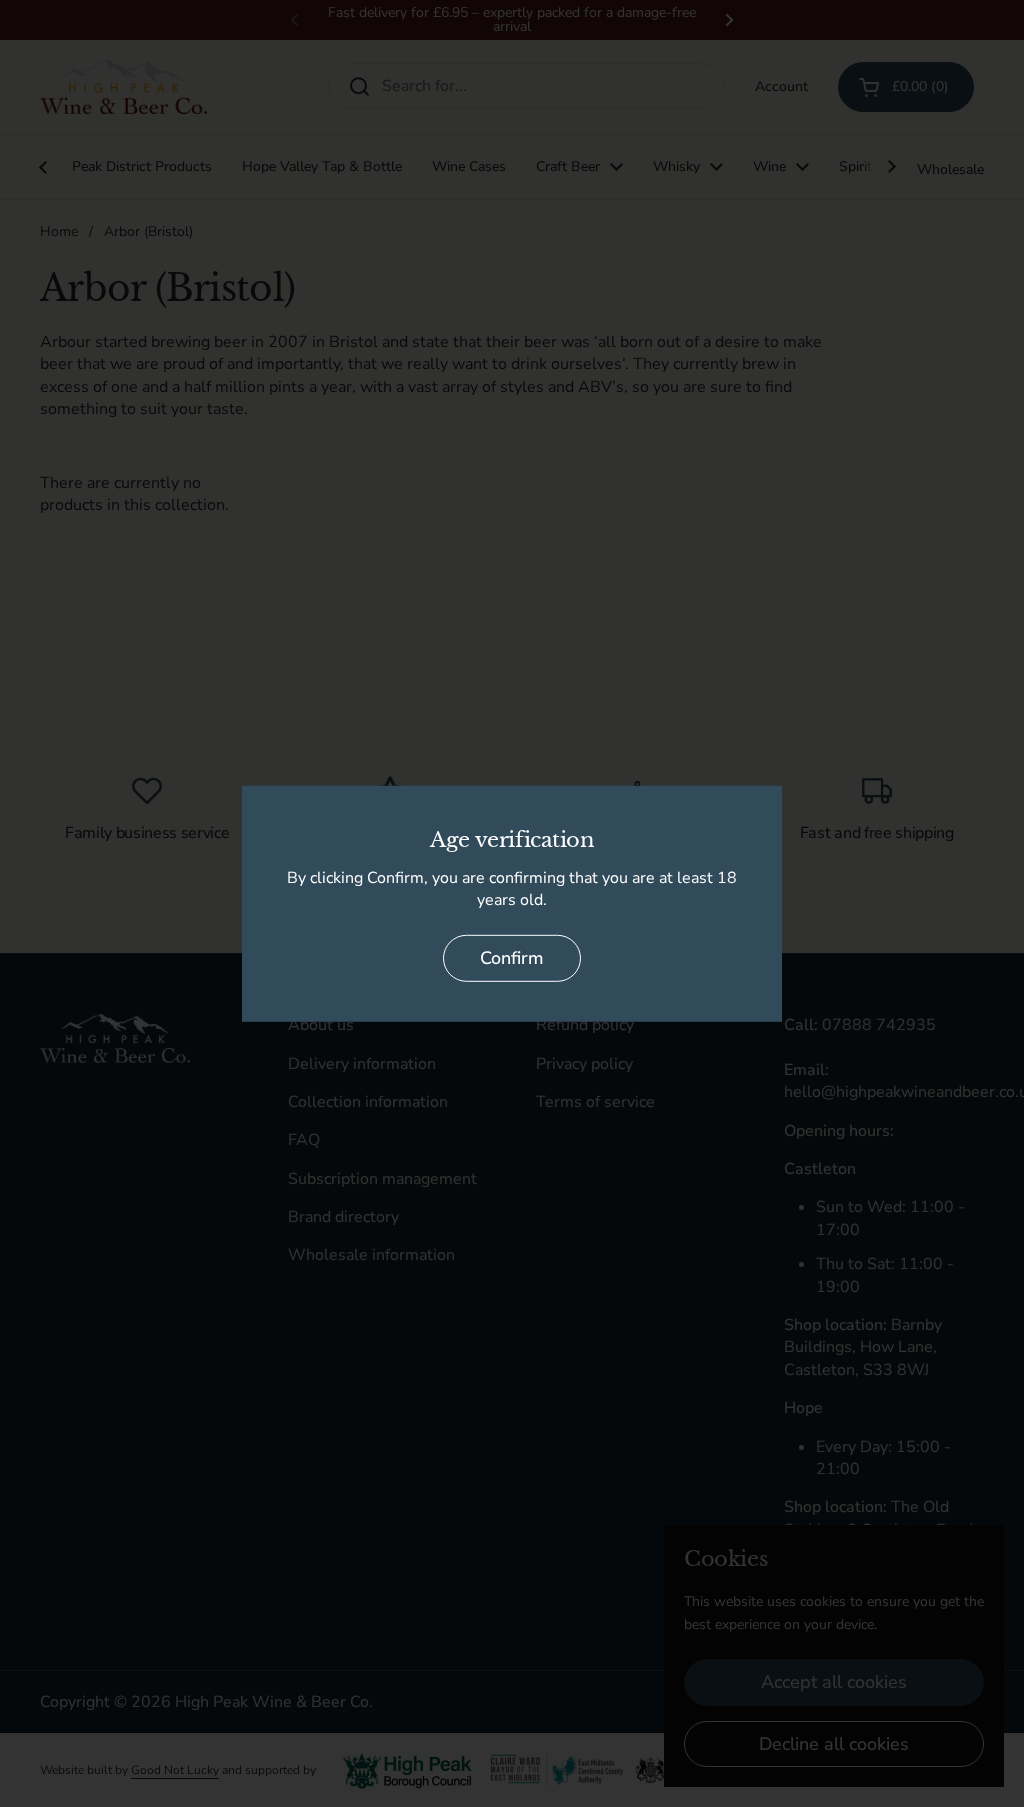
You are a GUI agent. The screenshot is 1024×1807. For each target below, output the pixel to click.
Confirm (512, 958)
